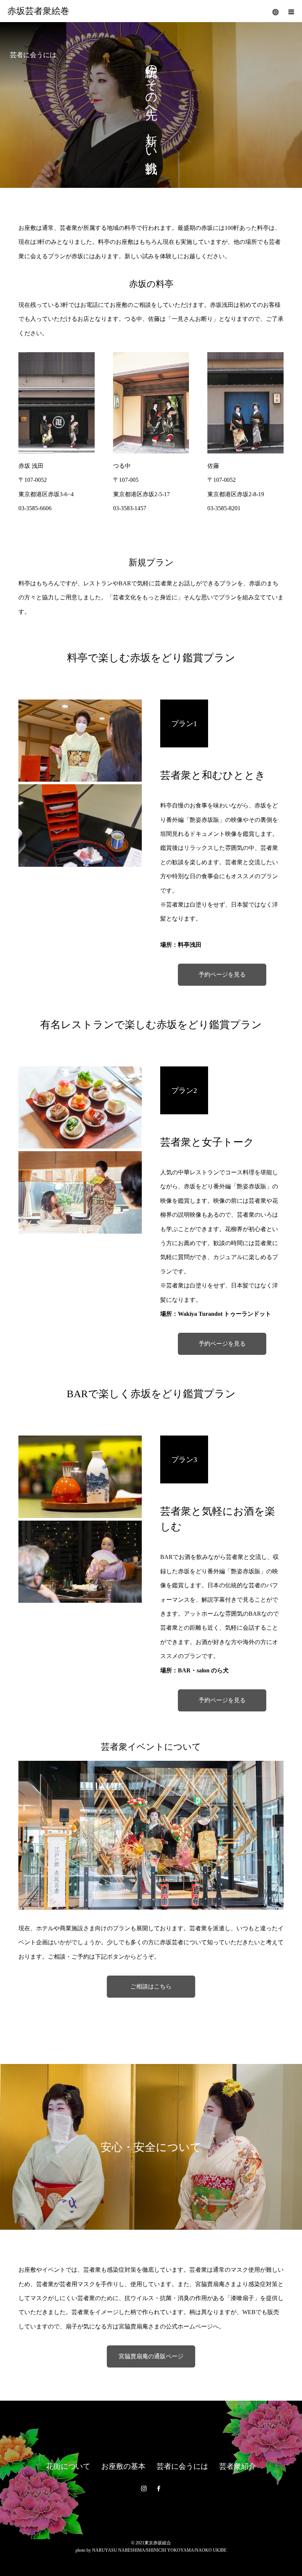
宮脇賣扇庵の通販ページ (151, 2356)
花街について (68, 2466)
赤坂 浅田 (31, 466)
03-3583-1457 (130, 508)
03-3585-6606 (35, 508)
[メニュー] (291, 11)
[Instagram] (144, 2488)
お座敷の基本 (123, 2466)
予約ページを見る (222, 975)
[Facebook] (158, 2488)
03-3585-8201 (224, 508)
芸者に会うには (182, 2466)
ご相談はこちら (151, 1986)
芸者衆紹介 (238, 2466)
